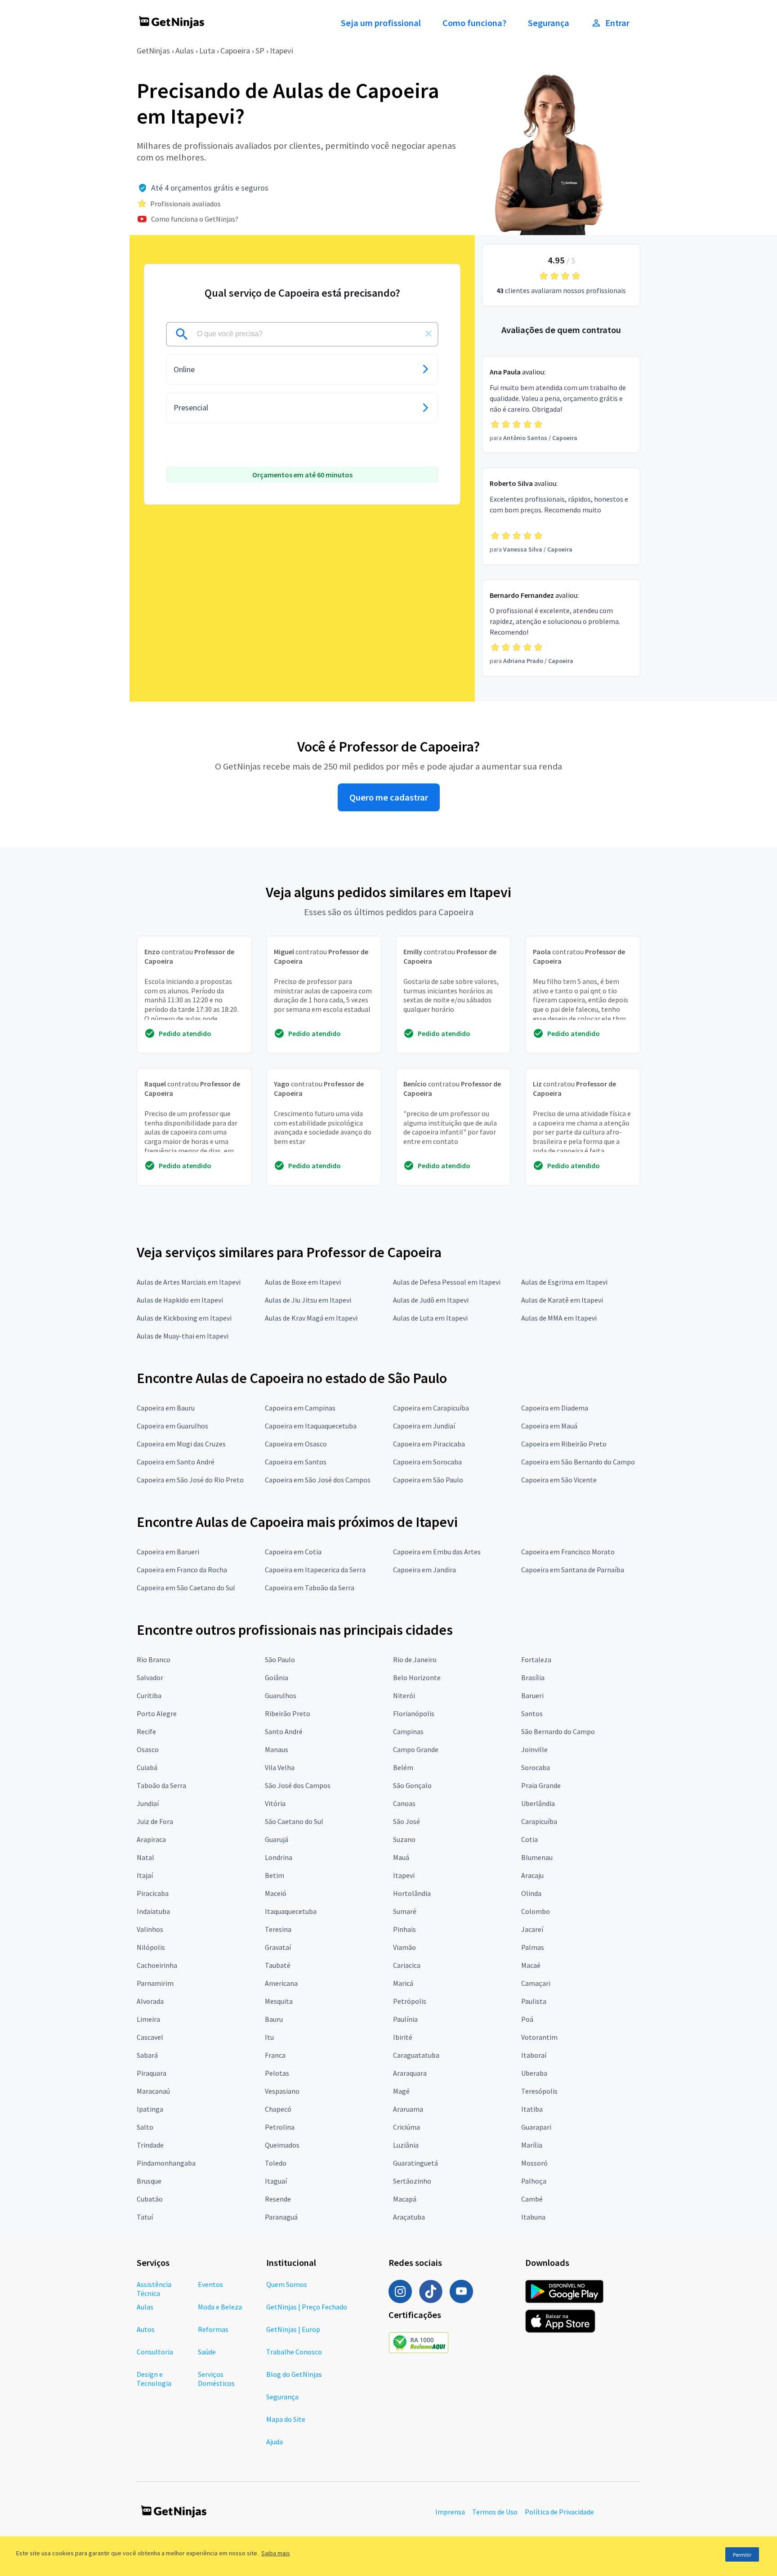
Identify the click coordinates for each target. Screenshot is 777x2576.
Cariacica (407, 1965)
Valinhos (150, 1929)
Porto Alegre (157, 1713)
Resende (278, 2199)
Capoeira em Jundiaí (424, 1426)
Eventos (210, 2284)
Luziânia (406, 2145)
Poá (527, 2019)
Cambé (532, 2199)
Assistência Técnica (154, 2289)
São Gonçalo (412, 1785)
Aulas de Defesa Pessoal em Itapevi (447, 1282)
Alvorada (150, 2001)
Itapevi (281, 51)
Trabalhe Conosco (294, 2352)
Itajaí (145, 1875)
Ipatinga (150, 2109)
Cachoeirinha (157, 1965)
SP (260, 51)
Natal (145, 1857)
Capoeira (235, 51)
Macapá (405, 2199)
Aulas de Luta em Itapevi (430, 1318)
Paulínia (405, 2019)
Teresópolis (539, 2091)
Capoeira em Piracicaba (429, 1444)
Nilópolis (151, 1947)
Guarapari (536, 2127)
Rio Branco (154, 1659)
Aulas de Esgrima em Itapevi (564, 1282)
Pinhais (404, 1929)
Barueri (532, 1695)
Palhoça (534, 2181)
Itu (269, 2037)
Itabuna (533, 2217)
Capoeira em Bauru (166, 1408)
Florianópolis (414, 1713)
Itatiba (532, 2109)
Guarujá (277, 1839)
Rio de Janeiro (415, 1659)
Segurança (549, 23)
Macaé (531, 1965)
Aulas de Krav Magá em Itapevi (311, 1318)
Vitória (275, 1803)
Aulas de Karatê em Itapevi (562, 1300)
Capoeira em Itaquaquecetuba (311, 1426)
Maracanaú (153, 2091)
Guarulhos (281, 1695)
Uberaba (534, 2073)
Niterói (404, 1695)
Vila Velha (280, 1767)
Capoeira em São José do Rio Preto (190, 1480)
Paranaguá (281, 2217)
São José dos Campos (298, 1785)
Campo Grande (416, 1749)
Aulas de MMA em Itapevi (559, 1318)
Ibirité (403, 2037)
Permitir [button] (742, 2555)
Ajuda (275, 2442)
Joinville (534, 1749)
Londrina (279, 1857)
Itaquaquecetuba (291, 1911)
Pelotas (277, 2073)
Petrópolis (410, 2001)
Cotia (529, 1839)
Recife (146, 1731)
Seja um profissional (381, 23)
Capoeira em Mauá (549, 1426)
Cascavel (150, 2037)
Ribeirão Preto (288, 1713)
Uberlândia (538, 1803)
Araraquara (410, 2073)
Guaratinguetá (415, 2163)
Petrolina (280, 2127)
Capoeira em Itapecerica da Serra (315, 1570)
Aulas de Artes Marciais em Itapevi (189, 1282)
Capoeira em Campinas (300, 1408)
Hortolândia (412, 1893)
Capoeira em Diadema (555, 1408)
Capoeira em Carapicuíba (431, 1408)
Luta (207, 51)
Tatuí (145, 2217)
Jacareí (532, 1929)
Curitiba (149, 1695)
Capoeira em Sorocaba (427, 1462)
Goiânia (277, 1677)
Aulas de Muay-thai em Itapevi (183, 1336)
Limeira (148, 2019)
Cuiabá (147, 1767)
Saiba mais (276, 2553)
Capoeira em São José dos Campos (318, 1480)
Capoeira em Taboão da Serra (310, 1588)
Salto (145, 2127)
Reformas (213, 2329)
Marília (532, 2145)
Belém (403, 1767)
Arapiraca (151, 1839)
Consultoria (155, 2352)
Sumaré (405, 1911)
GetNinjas (153, 51)
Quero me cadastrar (389, 797)
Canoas (404, 1803)
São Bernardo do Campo (558, 1731)
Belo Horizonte (417, 1677)
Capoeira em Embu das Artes (437, 1552)
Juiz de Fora (155, 1821)
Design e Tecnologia (154, 2379)
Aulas (185, 51)
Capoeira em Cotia (293, 1552)
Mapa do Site (286, 2419)
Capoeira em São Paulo (428, 1480)
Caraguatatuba (416, 2055)
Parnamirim (155, 1983)
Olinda (531, 1893)
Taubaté (278, 1965)
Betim (275, 1875)
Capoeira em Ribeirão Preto (564, 1444)
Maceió (276, 1893)
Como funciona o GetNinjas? (195, 219)
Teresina (278, 1929)
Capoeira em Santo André (176, 1462)
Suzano (404, 1839)
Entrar (617, 23)
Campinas (408, 1731)
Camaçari (536, 1983)
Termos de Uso (495, 2512)
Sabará (147, 2055)
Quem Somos (287, 2284)
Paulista (534, 2001)
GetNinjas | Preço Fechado (307, 2307)
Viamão (404, 1947)
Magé (401, 2091)
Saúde (207, 2352)
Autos (146, 2329)
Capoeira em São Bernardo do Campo (578, 1462)
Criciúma (406, 2127)
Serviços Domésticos (216, 2379)
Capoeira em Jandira (424, 1570)
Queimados (282, 2145)
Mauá (401, 1857)
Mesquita (279, 2001)
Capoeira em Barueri (168, 1552)
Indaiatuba (153, 1911)
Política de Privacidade (559, 2512)
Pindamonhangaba (166, 2163)
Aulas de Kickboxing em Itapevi (184, 1318)
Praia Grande (541, 1785)
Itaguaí (276, 2181)
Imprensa (450, 2512)
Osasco (148, 1749)
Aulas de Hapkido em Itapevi (180, 1300)
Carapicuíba (539, 1821)
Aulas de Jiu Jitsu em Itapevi (308, 1300)
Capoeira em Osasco (296, 1444)
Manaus (277, 1749)
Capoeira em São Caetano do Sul (186, 1588)
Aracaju (532, 1875)
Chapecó (278, 2109)
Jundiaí (148, 1803)
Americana (281, 1983)
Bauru (274, 2019)
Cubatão (150, 2199)
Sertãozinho (412, 2181)
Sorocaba (536, 1767)
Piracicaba (153, 1893)
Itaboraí (534, 2055)
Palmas (533, 1947)
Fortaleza (536, 1659)
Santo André (284, 1731)
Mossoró (534, 2163)
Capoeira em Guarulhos (172, 1426)
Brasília (533, 1677)
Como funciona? (474, 23)
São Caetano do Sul (294, 1821)
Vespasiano (282, 2091)
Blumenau (537, 1857)
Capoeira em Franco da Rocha (182, 1570)
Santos (532, 1713)
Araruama (408, 2109)
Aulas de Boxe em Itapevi (303, 1282)
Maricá (403, 1983)
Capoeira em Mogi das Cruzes (181, 1444)
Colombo (536, 1911)
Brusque (149, 2181)
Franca (275, 2055)
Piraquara (152, 2073)
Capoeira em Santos (296, 1462)
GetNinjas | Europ (293, 2329)
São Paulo (280, 1659)
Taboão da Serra (161, 1785)
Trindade (150, 2145)
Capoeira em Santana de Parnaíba (573, 1570)
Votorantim (539, 2037)
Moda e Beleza (220, 2307)
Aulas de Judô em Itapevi (431, 1300)
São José (406, 1821)
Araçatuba (409, 2217)
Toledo (276, 2163)
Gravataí (278, 1947)
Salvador (150, 1677)
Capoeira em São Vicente (559, 1480)
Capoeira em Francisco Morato (568, 1552)
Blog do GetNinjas (294, 2374)
